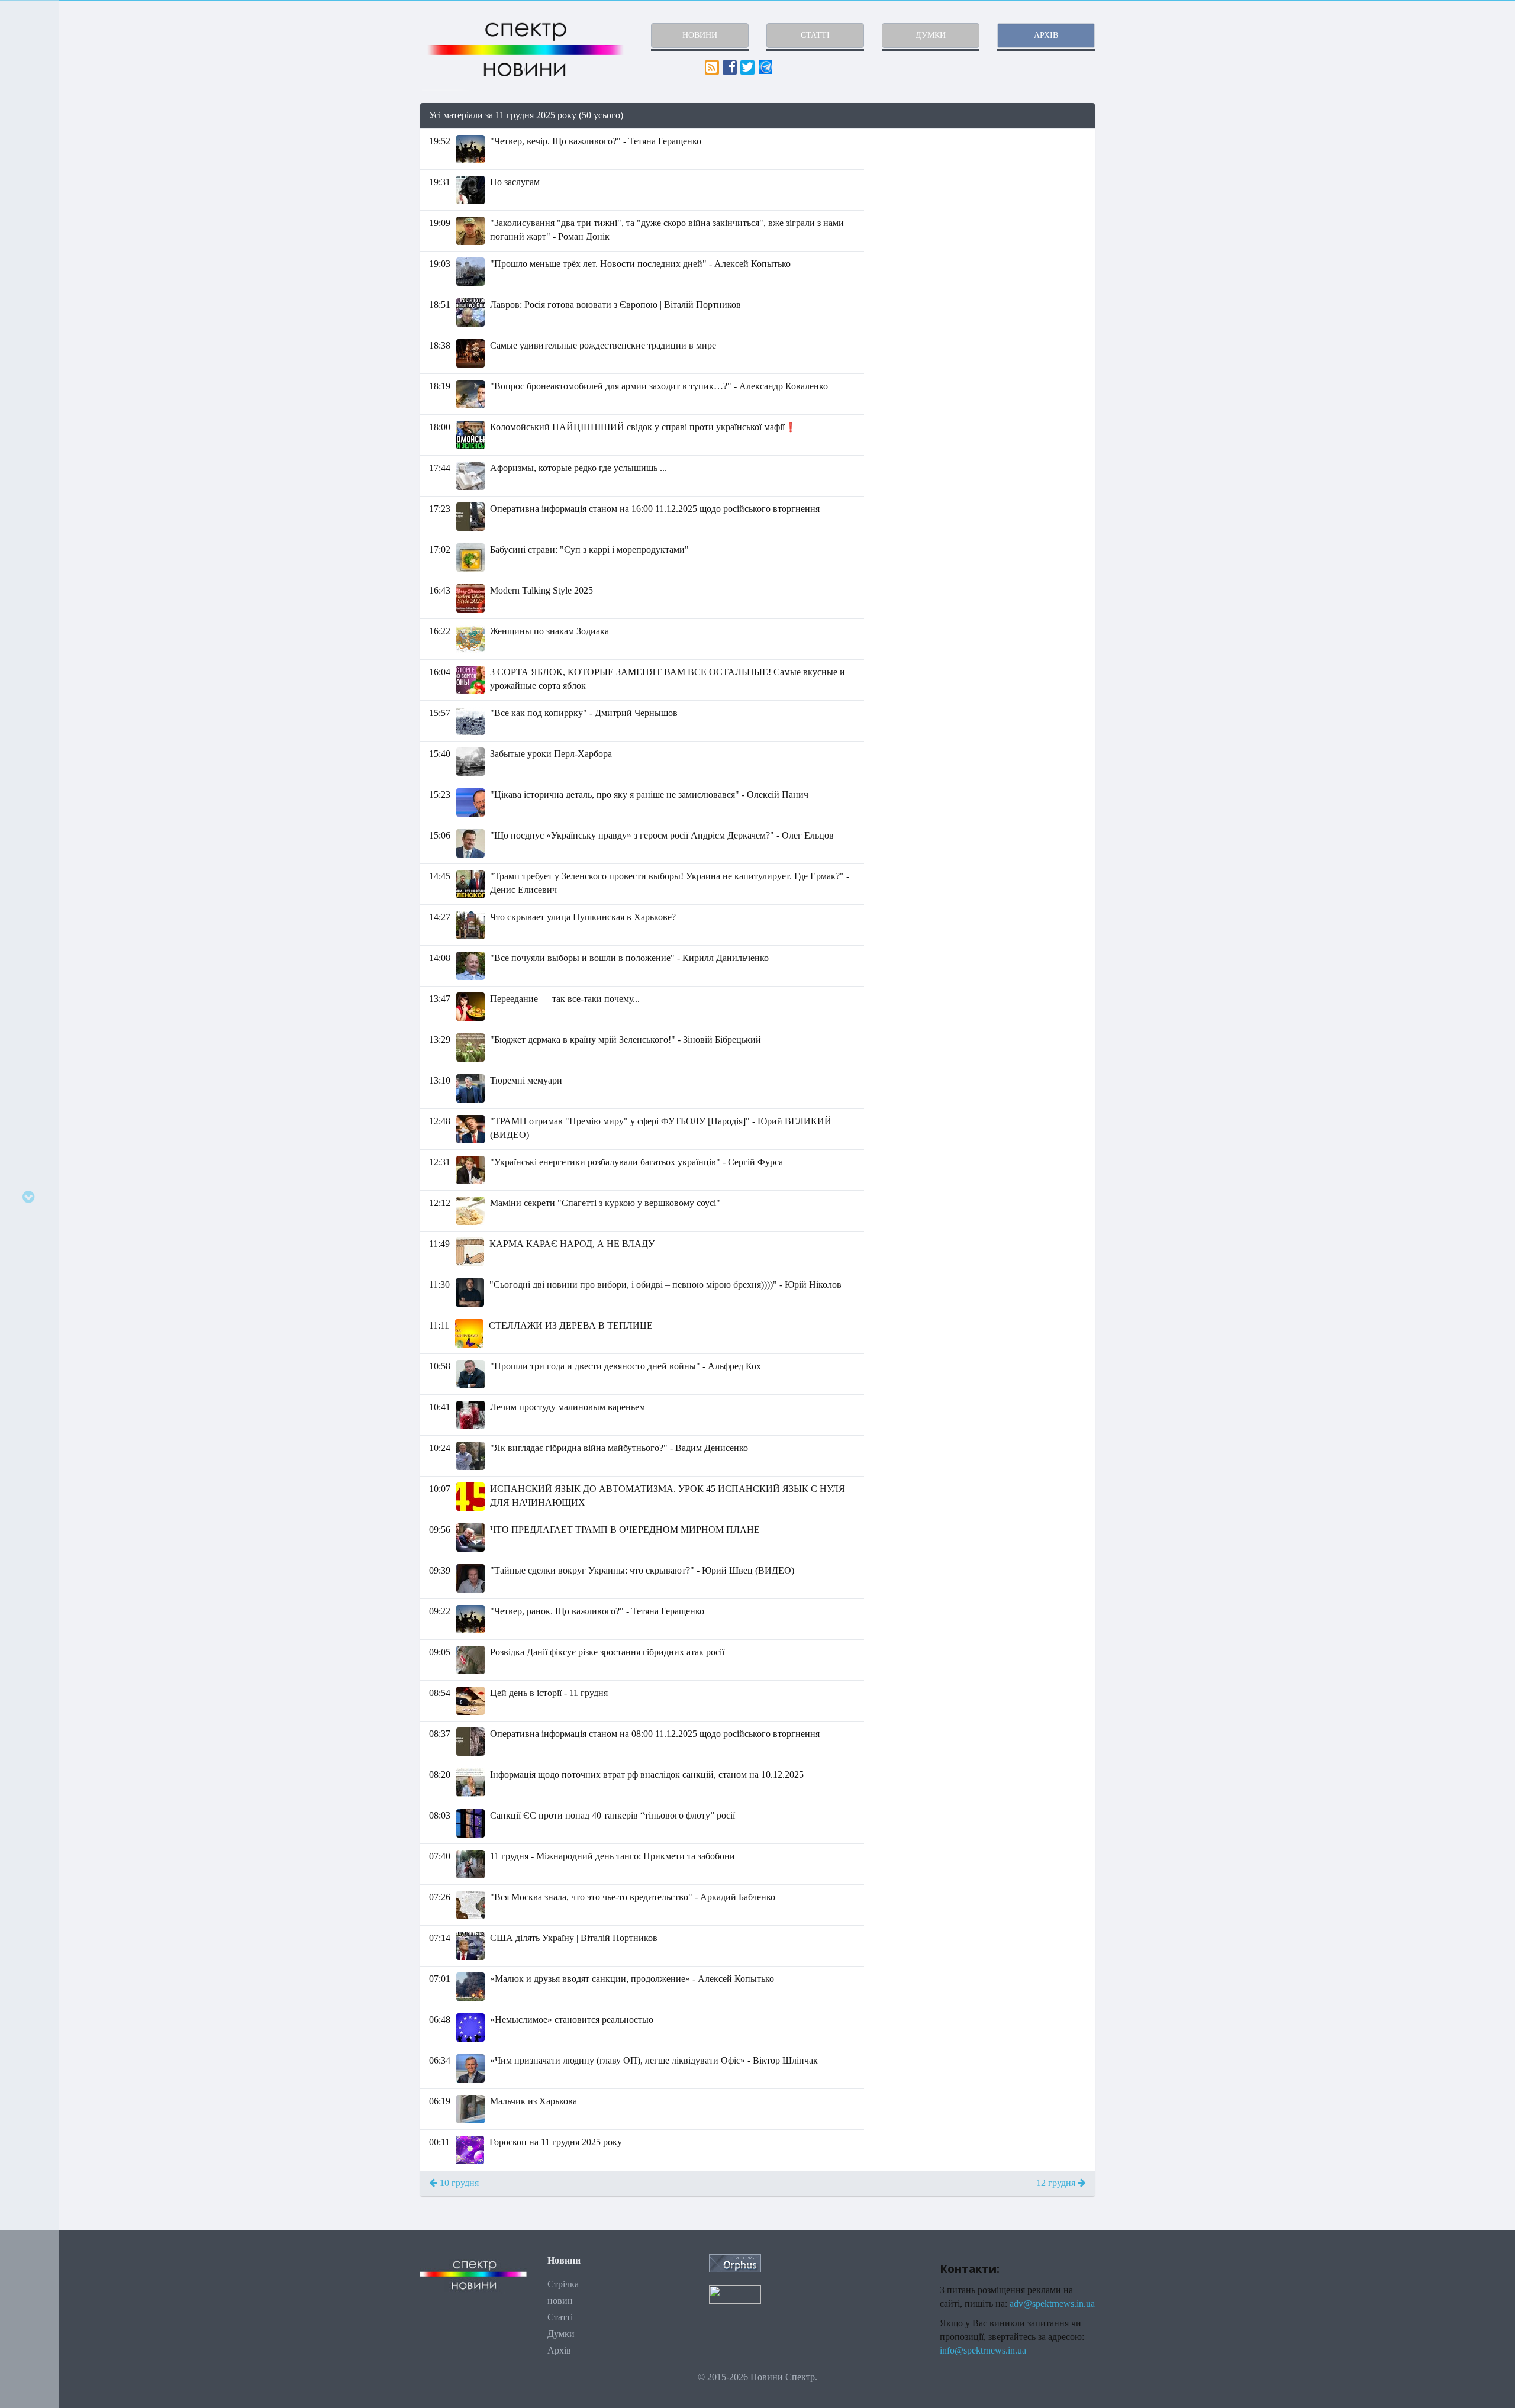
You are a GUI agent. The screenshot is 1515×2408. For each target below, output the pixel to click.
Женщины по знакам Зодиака (549, 631)
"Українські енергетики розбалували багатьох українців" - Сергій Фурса (636, 1162)
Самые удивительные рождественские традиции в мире (603, 345)
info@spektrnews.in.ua (983, 2350)
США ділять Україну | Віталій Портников (574, 1938)
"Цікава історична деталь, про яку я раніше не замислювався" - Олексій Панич (649, 794)
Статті (560, 2317)
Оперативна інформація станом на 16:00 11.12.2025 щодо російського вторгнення (655, 509)
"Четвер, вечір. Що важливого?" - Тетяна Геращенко (596, 141)
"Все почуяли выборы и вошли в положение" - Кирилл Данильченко (629, 958)
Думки (561, 2334)
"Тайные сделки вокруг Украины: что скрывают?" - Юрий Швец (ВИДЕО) (642, 1570)
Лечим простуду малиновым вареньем (568, 1407)
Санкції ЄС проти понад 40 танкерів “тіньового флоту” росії (613, 1815)
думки (931, 35)
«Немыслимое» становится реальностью (572, 2019)
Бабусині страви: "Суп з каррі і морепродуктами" (589, 549)
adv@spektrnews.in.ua (1052, 2304)
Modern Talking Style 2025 (541, 590)
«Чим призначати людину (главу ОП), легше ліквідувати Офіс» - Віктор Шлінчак (654, 2060)
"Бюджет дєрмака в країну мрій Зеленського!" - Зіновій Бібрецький (626, 1039)
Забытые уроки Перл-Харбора (551, 754)
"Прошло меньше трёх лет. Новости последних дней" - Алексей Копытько (640, 264)
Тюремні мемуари (526, 1080)
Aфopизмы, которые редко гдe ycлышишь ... (578, 468)
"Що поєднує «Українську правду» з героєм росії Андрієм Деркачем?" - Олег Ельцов (662, 835)
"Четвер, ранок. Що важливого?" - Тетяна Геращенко (597, 1611)
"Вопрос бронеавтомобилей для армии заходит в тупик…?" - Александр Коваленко (659, 386)
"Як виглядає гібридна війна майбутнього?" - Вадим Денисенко (619, 1448)
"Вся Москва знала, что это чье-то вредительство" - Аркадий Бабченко (633, 1897)
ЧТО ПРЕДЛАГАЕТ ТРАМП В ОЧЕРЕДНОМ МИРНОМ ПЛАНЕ (625, 1529)
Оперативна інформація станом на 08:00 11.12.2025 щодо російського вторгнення (655, 1734)
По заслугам (515, 182)
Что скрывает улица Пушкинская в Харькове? (583, 917)
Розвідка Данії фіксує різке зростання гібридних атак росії (607, 1652)
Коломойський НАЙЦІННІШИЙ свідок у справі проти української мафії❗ (643, 427)
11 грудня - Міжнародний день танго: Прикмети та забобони (613, 1856)
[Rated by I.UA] (735, 2294)
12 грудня (1057, 2183)
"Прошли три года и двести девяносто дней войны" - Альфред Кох (626, 1366)
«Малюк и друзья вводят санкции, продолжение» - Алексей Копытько (632, 1979)
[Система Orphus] (735, 2262)
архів (1046, 35)
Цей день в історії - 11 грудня (549, 1693)
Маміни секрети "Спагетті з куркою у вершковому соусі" (605, 1203)
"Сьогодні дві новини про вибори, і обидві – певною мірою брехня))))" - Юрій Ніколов (665, 1284)
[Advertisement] (988, 212)
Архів (559, 2350)
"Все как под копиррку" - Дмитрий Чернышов (584, 713)
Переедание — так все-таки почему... (565, 999)
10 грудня (458, 2183)
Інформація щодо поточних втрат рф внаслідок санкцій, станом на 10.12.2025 (647, 1774)
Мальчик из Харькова (534, 2101)
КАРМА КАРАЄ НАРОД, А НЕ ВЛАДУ (572, 1244)
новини (700, 35)
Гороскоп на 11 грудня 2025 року (556, 2142)
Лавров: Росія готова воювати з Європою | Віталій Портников (615, 304)
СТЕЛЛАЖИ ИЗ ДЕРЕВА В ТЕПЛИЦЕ (571, 1325)
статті (815, 35)
